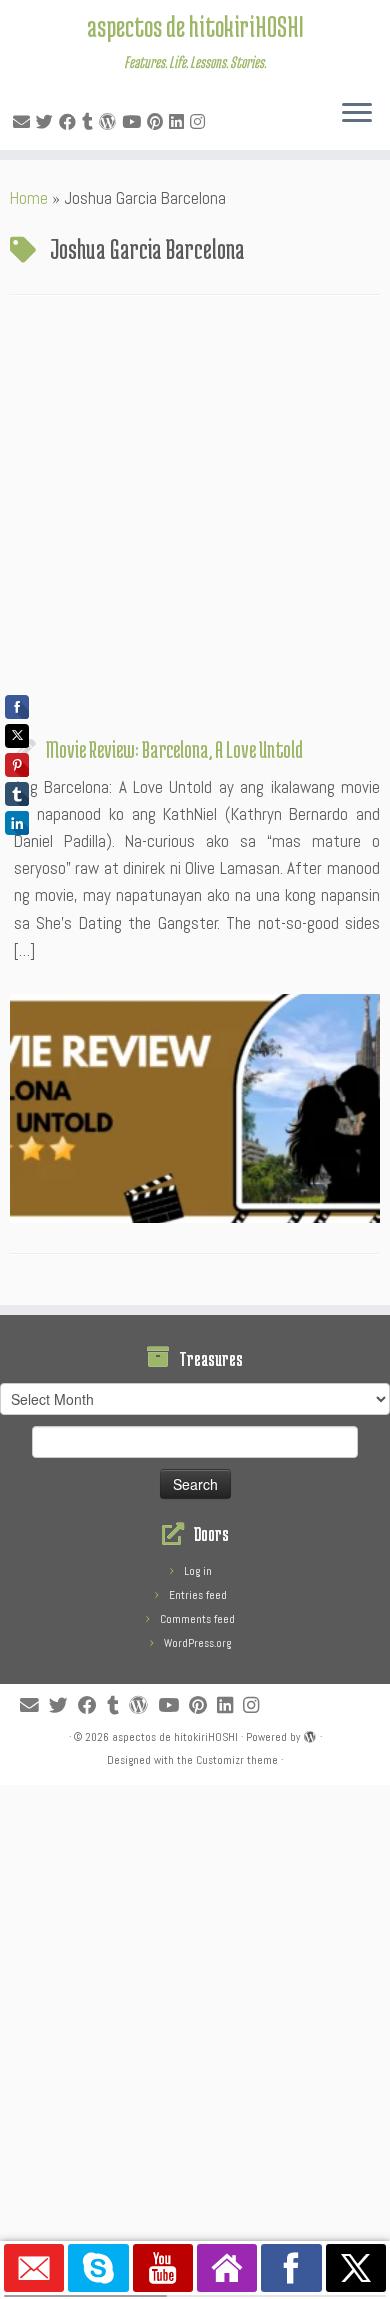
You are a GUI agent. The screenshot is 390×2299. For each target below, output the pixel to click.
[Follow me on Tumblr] (90, 122)
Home (29, 198)
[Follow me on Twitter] (47, 122)
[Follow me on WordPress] (110, 122)
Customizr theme (237, 1760)
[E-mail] (24, 122)
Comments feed (197, 1619)
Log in (198, 1571)
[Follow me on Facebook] (70, 122)
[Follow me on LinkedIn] (179, 122)
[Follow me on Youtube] (134, 122)
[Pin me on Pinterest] (158, 122)
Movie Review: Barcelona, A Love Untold (174, 749)
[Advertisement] (195, 521)
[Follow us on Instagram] (200, 122)
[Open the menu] (357, 114)
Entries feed (198, 1595)
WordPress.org (197, 1643)
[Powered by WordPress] (310, 1734)
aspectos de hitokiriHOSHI (195, 26)
